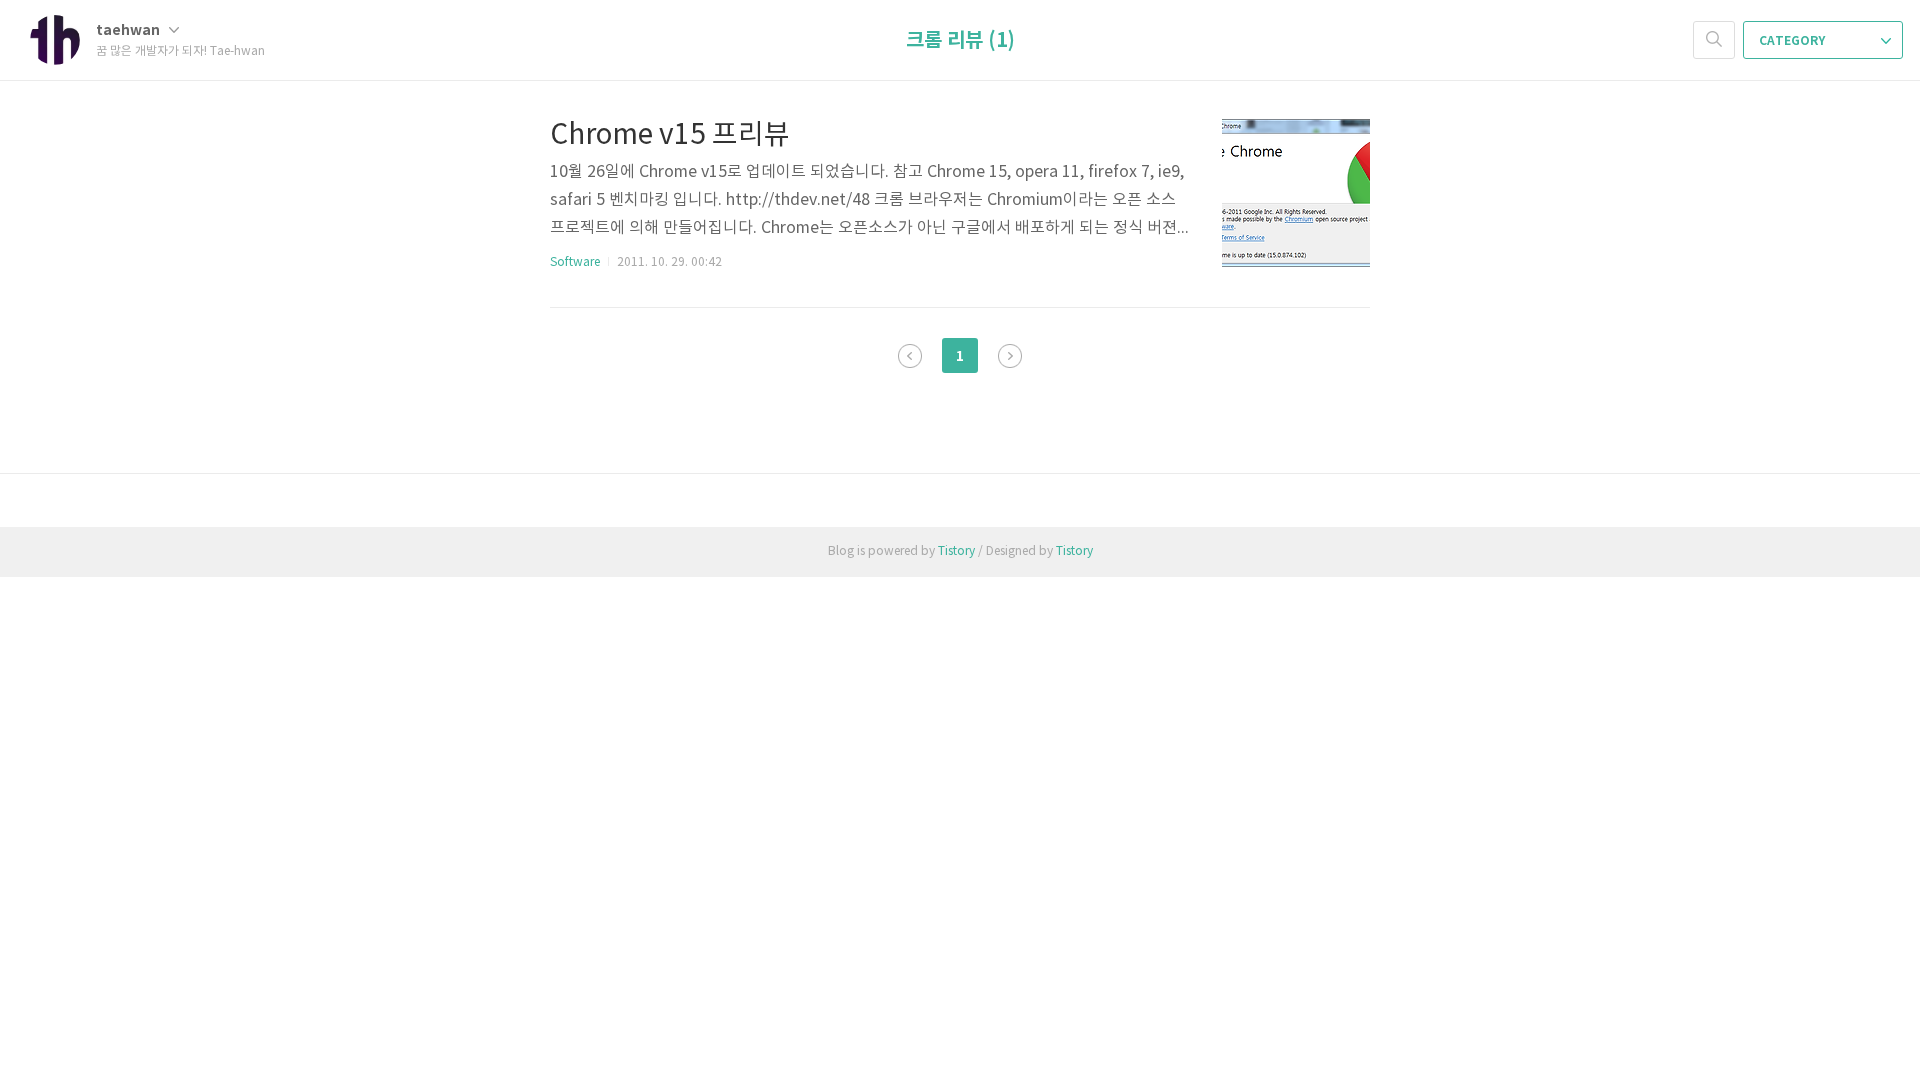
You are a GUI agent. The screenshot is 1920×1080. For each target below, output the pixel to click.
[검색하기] (1714, 40)
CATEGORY (1793, 41)
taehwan (129, 30)
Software (575, 262)
